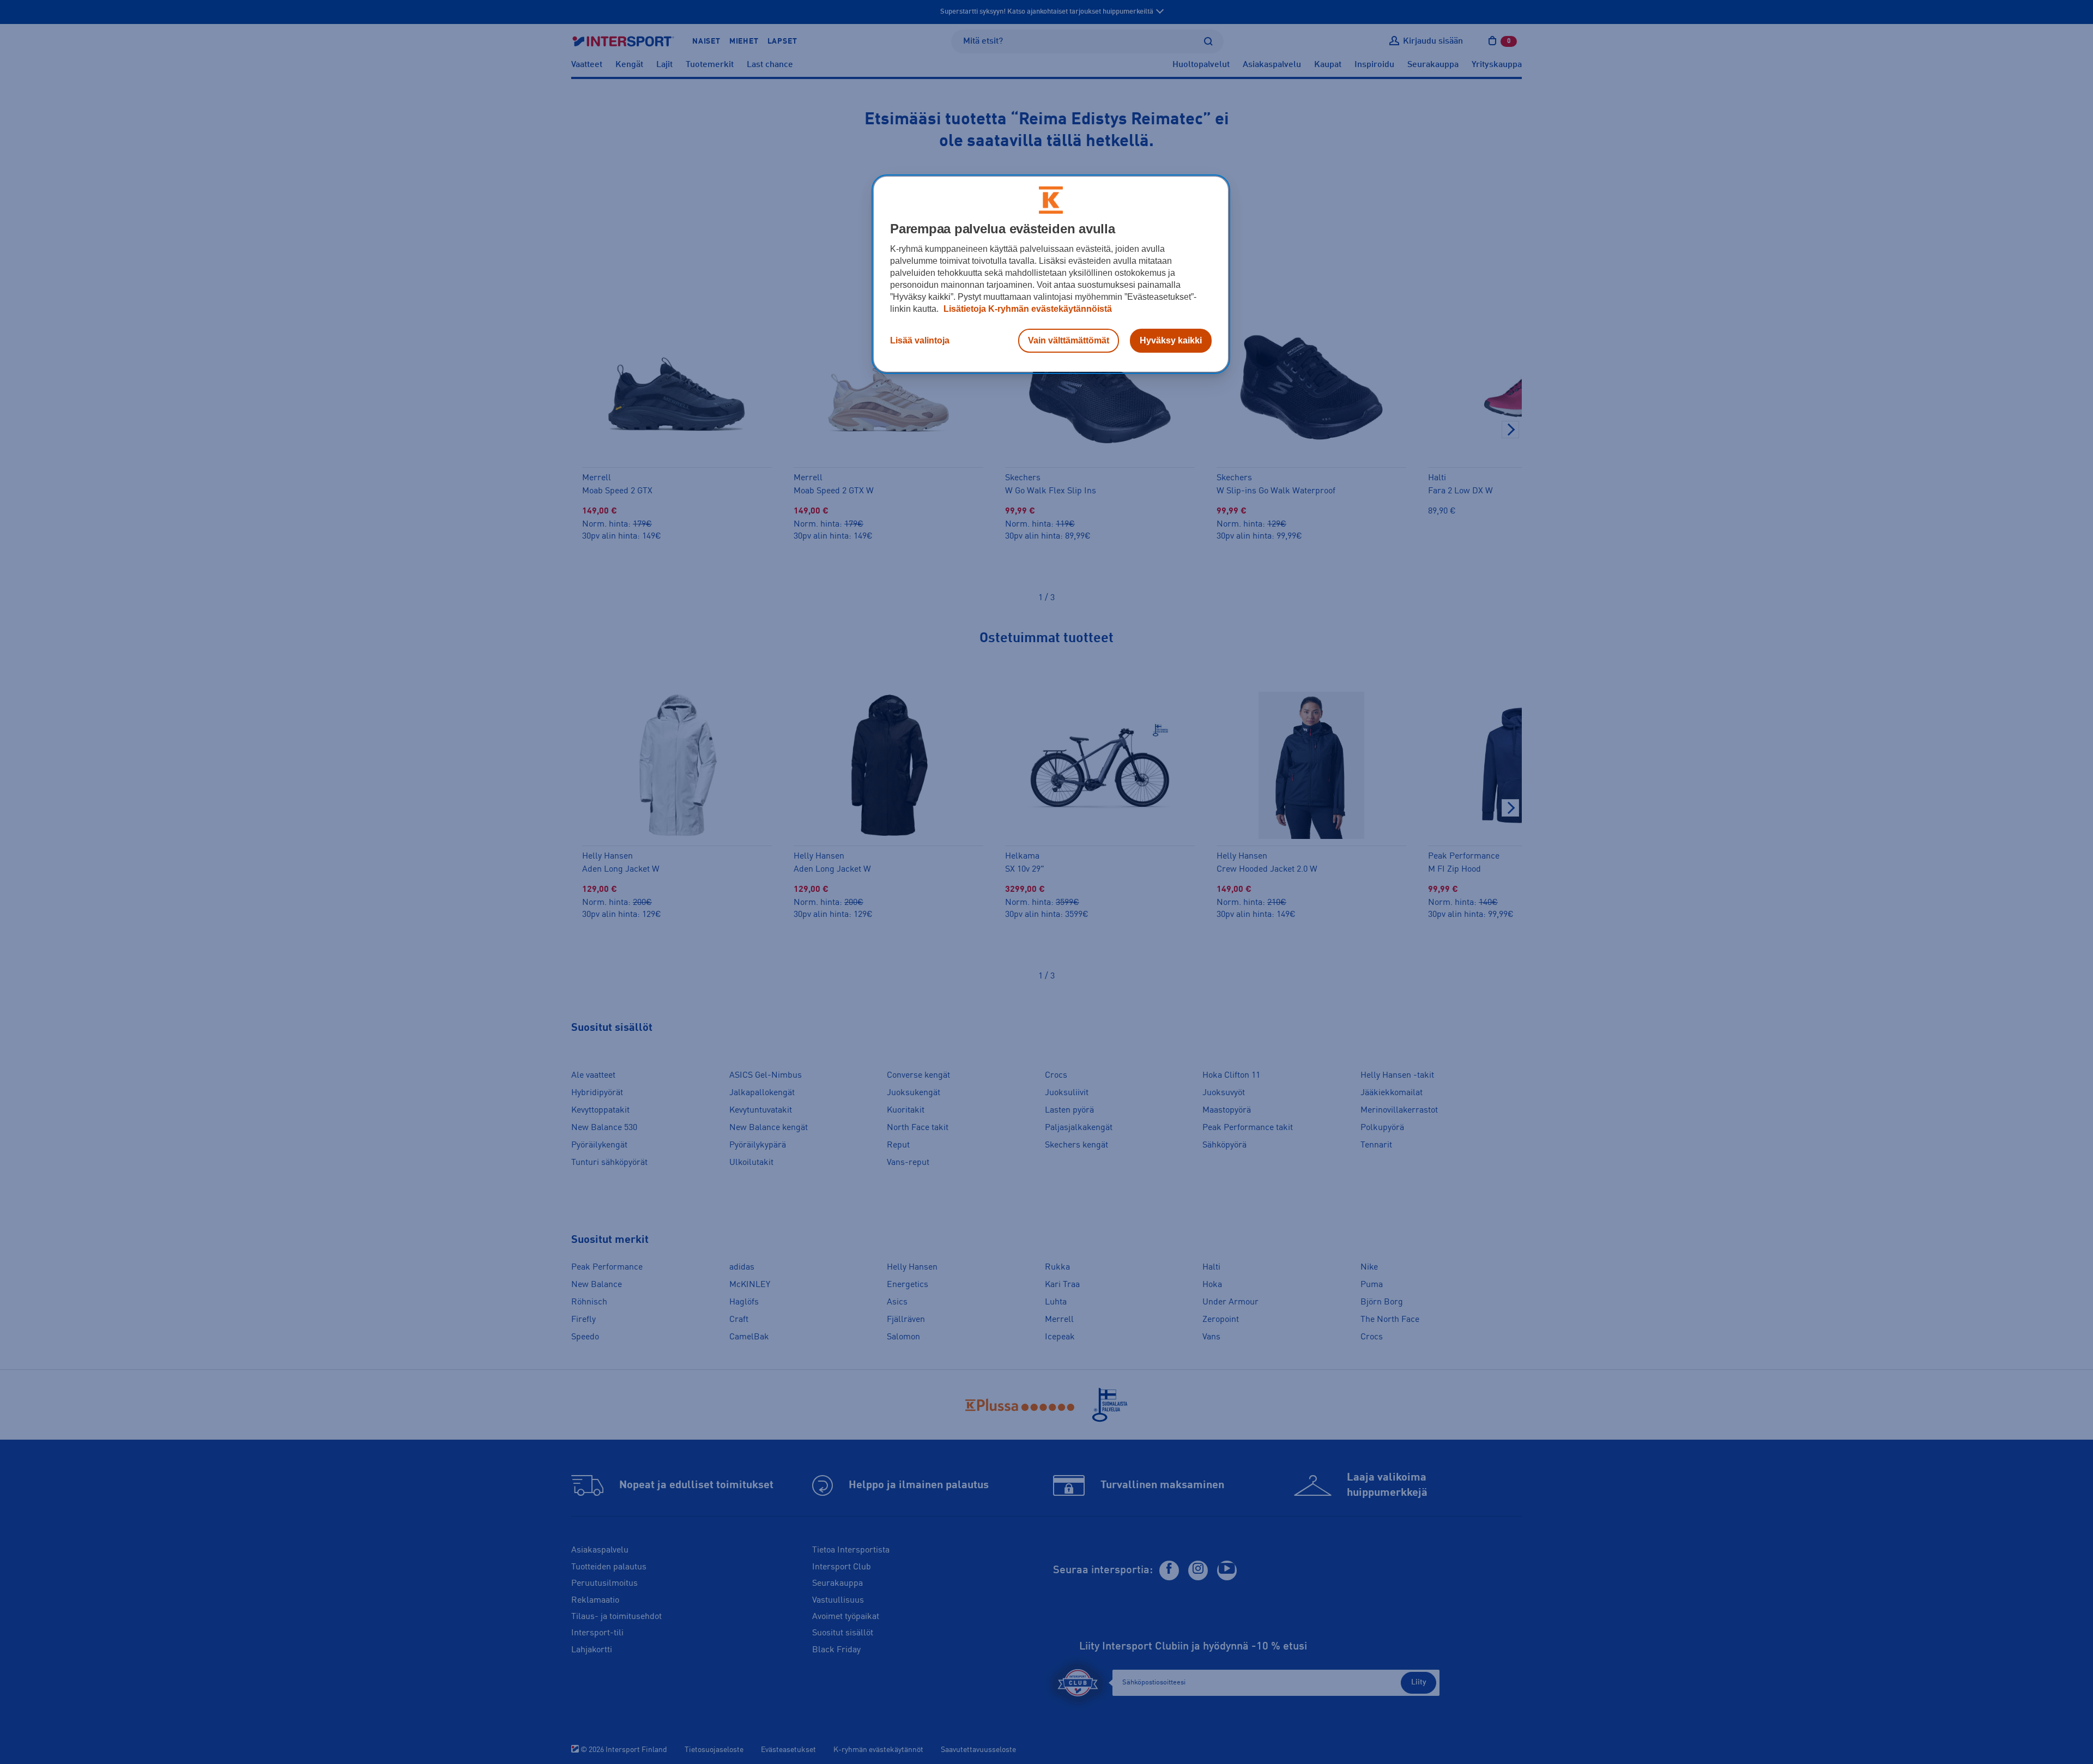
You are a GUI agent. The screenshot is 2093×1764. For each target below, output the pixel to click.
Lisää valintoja (920, 340)
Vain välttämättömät (1069, 340)
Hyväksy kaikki (1171, 340)
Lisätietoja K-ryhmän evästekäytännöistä (1027, 309)
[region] (1051, 274)
